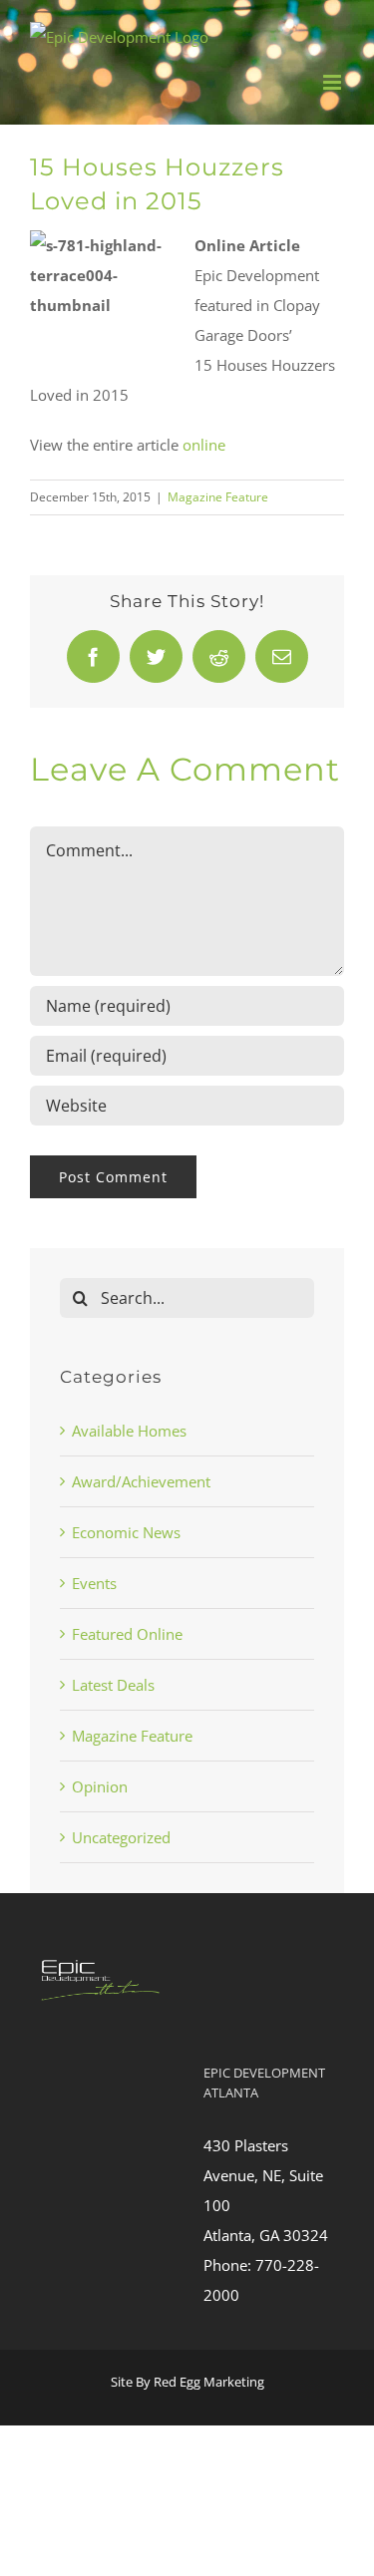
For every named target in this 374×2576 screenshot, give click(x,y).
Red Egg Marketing (209, 2382)
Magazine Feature (218, 497)
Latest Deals (113, 1685)
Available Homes (129, 1431)
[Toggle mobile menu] (334, 82)
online (204, 445)
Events (94, 1583)
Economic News (126, 1532)
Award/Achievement (141, 1481)
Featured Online (127, 1634)
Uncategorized (121, 1837)
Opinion (100, 1786)
